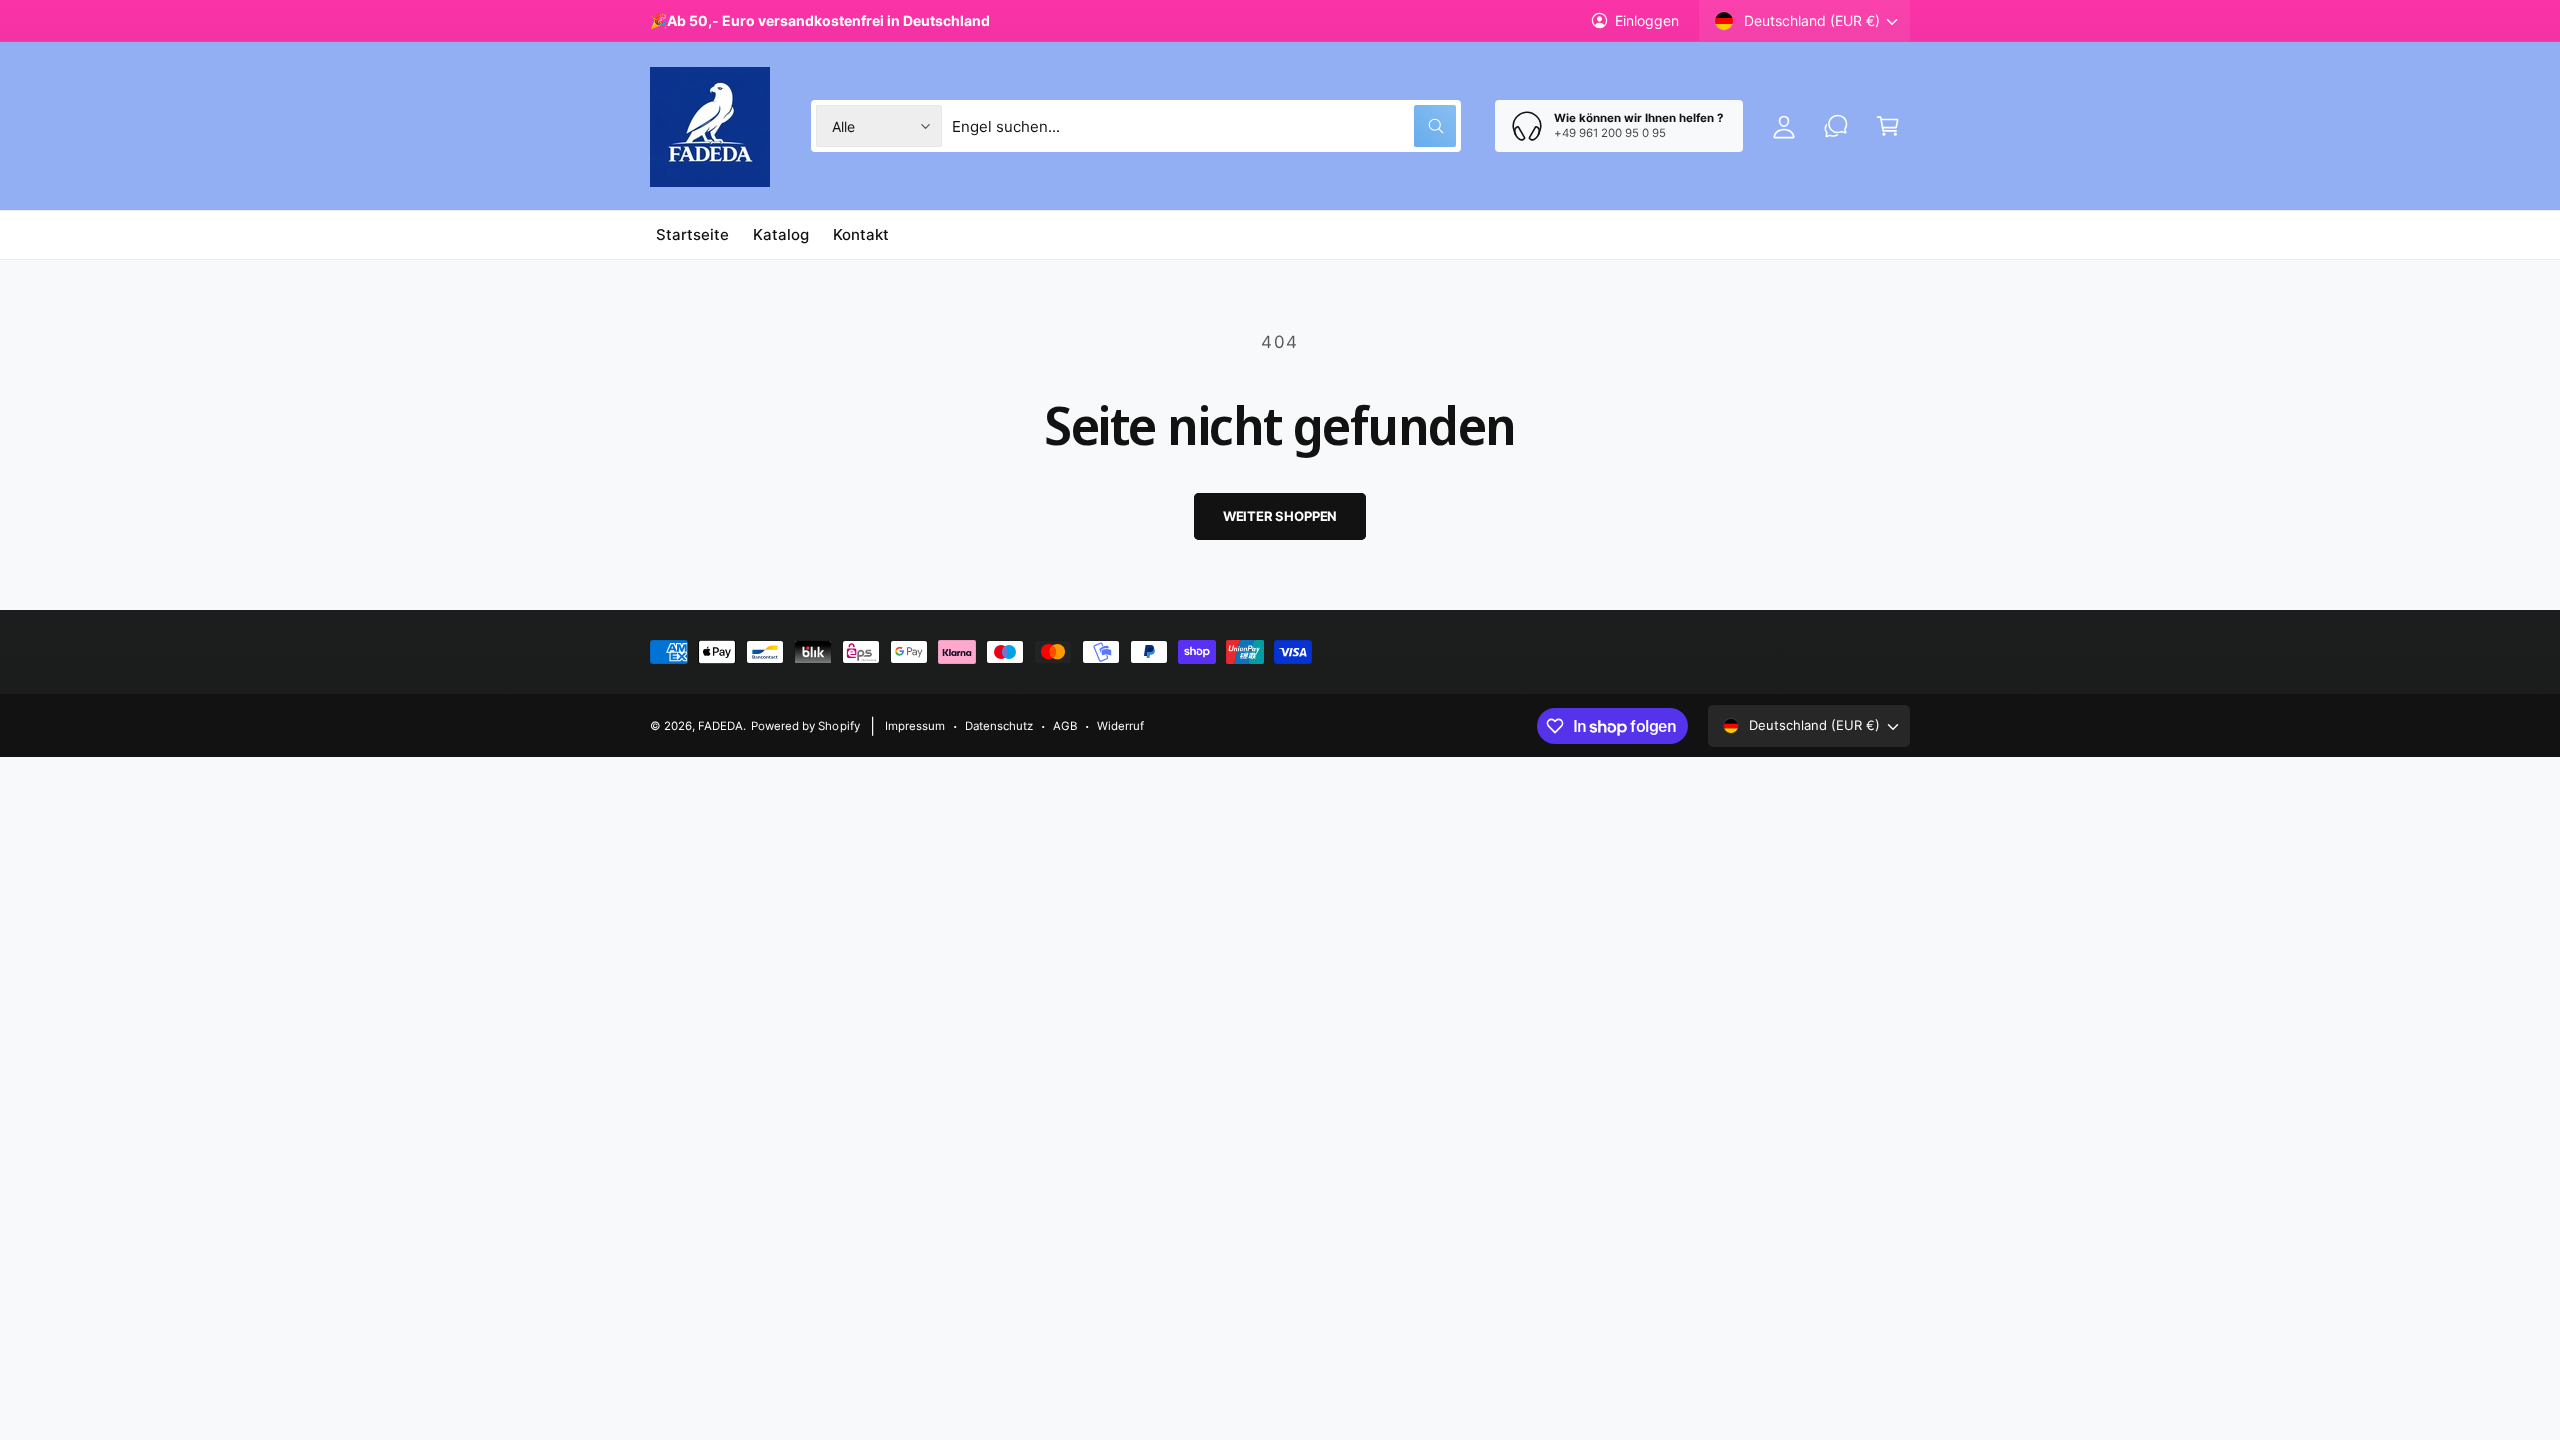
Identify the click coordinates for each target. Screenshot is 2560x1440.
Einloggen (1647, 20)
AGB (1065, 726)
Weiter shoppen (1280, 516)
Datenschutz (999, 726)
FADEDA (720, 726)
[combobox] (1204, 126)
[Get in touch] (1836, 126)
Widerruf (1120, 726)
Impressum (915, 726)
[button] (1888, 126)
